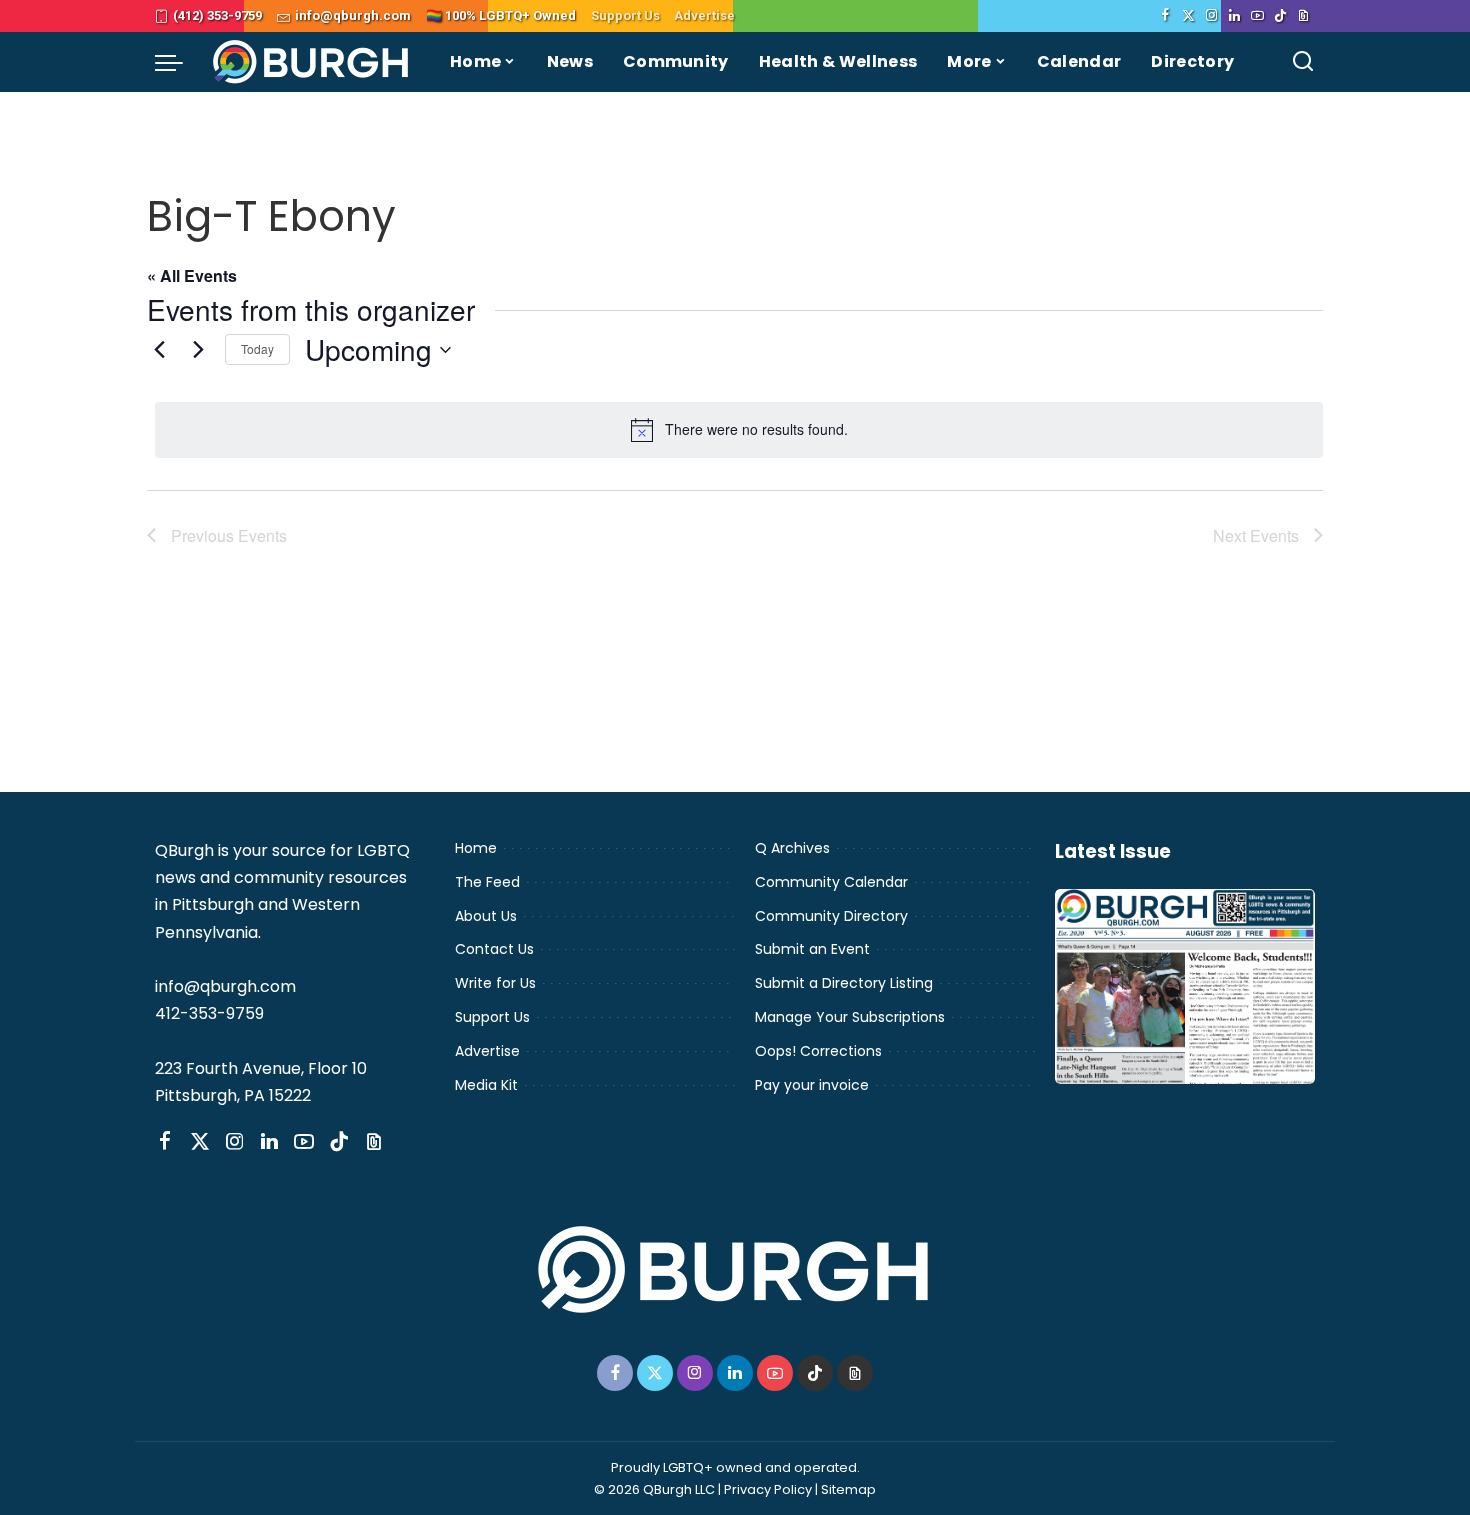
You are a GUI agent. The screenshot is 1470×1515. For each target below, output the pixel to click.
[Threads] (1303, 16)
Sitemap (848, 1489)
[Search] (1303, 62)
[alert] (739, 430)
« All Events (192, 275)
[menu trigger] (179, 62)
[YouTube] (1257, 16)
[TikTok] (1280, 16)
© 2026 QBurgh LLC (654, 1489)
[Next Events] (198, 350)
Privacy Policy (768, 1489)
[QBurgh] (311, 62)
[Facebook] (1165, 16)
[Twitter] (1188, 16)
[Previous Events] (159, 350)
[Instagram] (1211, 16)
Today (257, 348)
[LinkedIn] (1234, 16)
